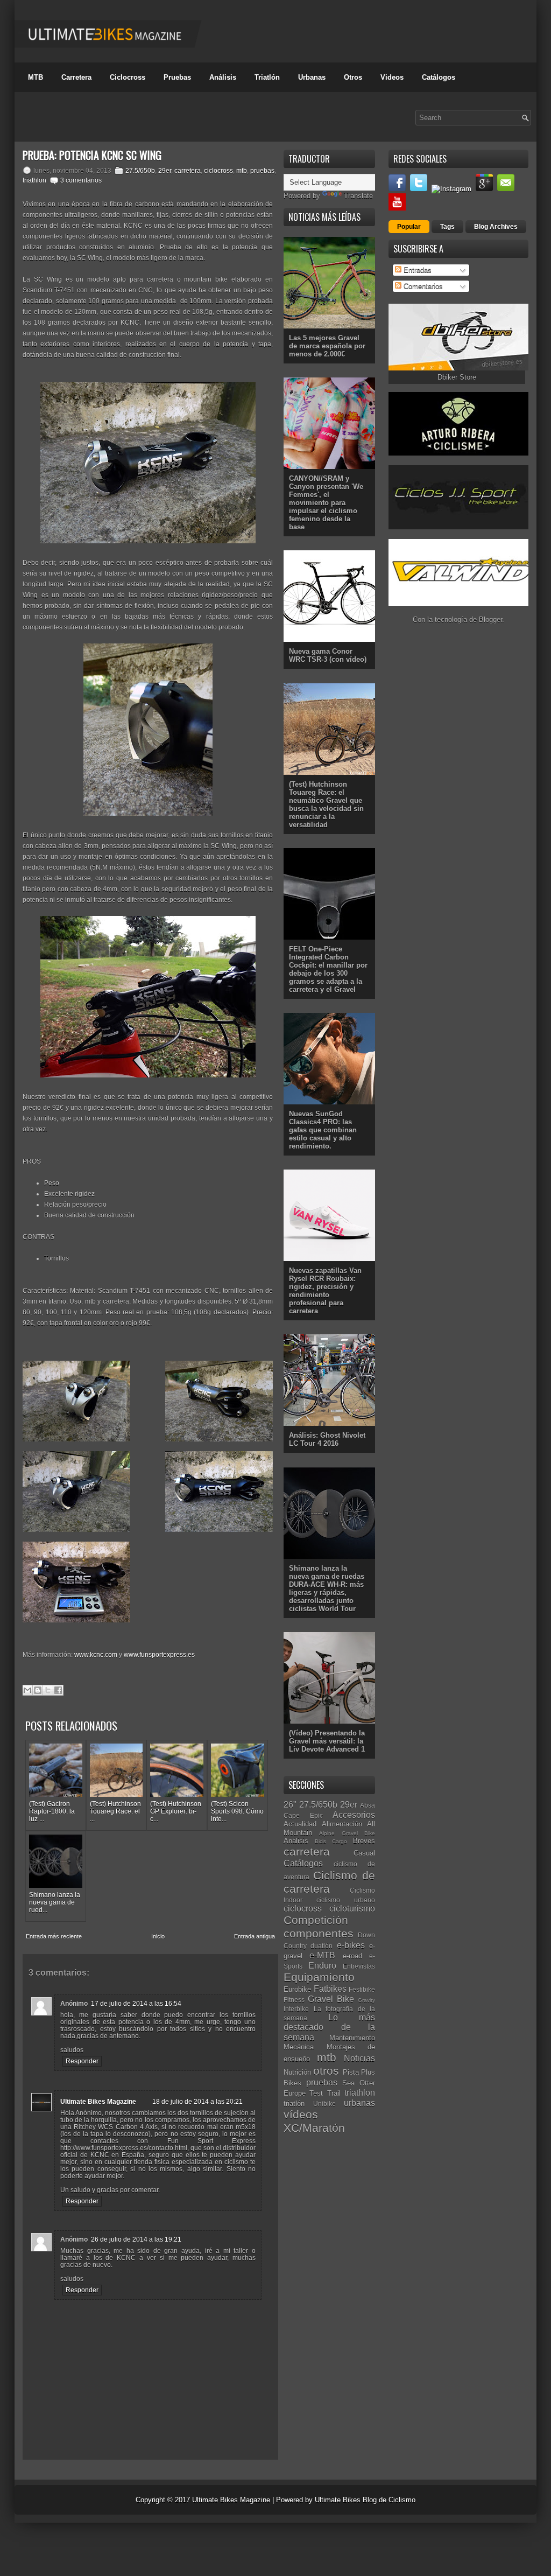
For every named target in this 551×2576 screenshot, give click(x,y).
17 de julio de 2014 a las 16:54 (136, 2004)
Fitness (294, 2000)
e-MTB (322, 1955)
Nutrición (297, 2072)
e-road (352, 1956)
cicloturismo (352, 1909)
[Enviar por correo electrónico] (27, 1690)
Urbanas (312, 77)
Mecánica (299, 2047)
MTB (36, 77)
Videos (392, 77)
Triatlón (267, 77)
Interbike (296, 2009)
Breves (364, 1841)
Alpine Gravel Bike (347, 1833)
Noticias (359, 2058)
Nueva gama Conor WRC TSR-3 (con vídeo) (328, 655)
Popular (409, 227)
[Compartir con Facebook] (58, 1690)
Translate (358, 196)
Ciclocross (128, 77)
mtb (242, 171)
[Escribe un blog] (38, 1690)
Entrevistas (359, 1966)
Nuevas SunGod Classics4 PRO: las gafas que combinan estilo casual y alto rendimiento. (323, 1130)
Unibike (324, 2103)
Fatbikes (330, 1989)
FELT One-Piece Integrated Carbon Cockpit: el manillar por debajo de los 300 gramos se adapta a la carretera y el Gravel (328, 969)
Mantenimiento (352, 2038)
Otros (353, 77)
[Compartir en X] (48, 1690)
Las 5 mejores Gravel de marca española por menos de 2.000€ (327, 346)
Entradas (416, 270)
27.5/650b (140, 171)
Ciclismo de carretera (329, 1882)
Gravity (366, 2000)
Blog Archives (496, 227)
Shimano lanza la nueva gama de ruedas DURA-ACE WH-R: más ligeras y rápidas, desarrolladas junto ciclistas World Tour (327, 1588)
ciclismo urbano (346, 1900)
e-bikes (351, 1945)
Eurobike (297, 1989)
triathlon (34, 180)
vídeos (301, 2114)
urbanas (359, 2103)
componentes (319, 1933)
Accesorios (354, 1815)
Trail (334, 2093)
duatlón (322, 1946)
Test (316, 2093)
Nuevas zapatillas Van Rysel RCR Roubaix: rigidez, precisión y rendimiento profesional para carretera (325, 1291)
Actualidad (300, 1824)
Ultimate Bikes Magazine (98, 2102)
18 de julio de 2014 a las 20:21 (197, 2102)
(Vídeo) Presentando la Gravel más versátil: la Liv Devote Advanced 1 (327, 1741)
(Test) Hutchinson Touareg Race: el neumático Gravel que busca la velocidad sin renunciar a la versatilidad (326, 804)
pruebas (262, 171)
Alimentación (342, 1824)
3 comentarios (81, 180)
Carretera (76, 77)
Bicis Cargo (331, 1841)
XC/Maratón (314, 2128)
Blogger (490, 619)
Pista (351, 2072)
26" (290, 1805)
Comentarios (422, 286)
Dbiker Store (457, 377)
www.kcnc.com (96, 1655)
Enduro (322, 1966)
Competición (316, 1920)
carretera (188, 171)
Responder (82, 2061)
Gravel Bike (331, 1999)
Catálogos (439, 77)
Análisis (223, 77)
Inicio (158, 1936)
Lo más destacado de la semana (329, 2027)
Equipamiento (319, 1977)
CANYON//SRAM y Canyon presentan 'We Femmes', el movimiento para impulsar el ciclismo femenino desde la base (326, 503)
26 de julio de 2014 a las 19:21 (136, 2239)
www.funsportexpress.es (159, 1655)
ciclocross (218, 171)
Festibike (362, 1989)
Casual (364, 1853)
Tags (447, 227)
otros (326, 2071)
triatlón (294, 2103)
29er (165, 171)
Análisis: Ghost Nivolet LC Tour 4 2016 (327, 1439)
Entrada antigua (255, 1936)
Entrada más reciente (54, 1936)
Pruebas (177, 77)
